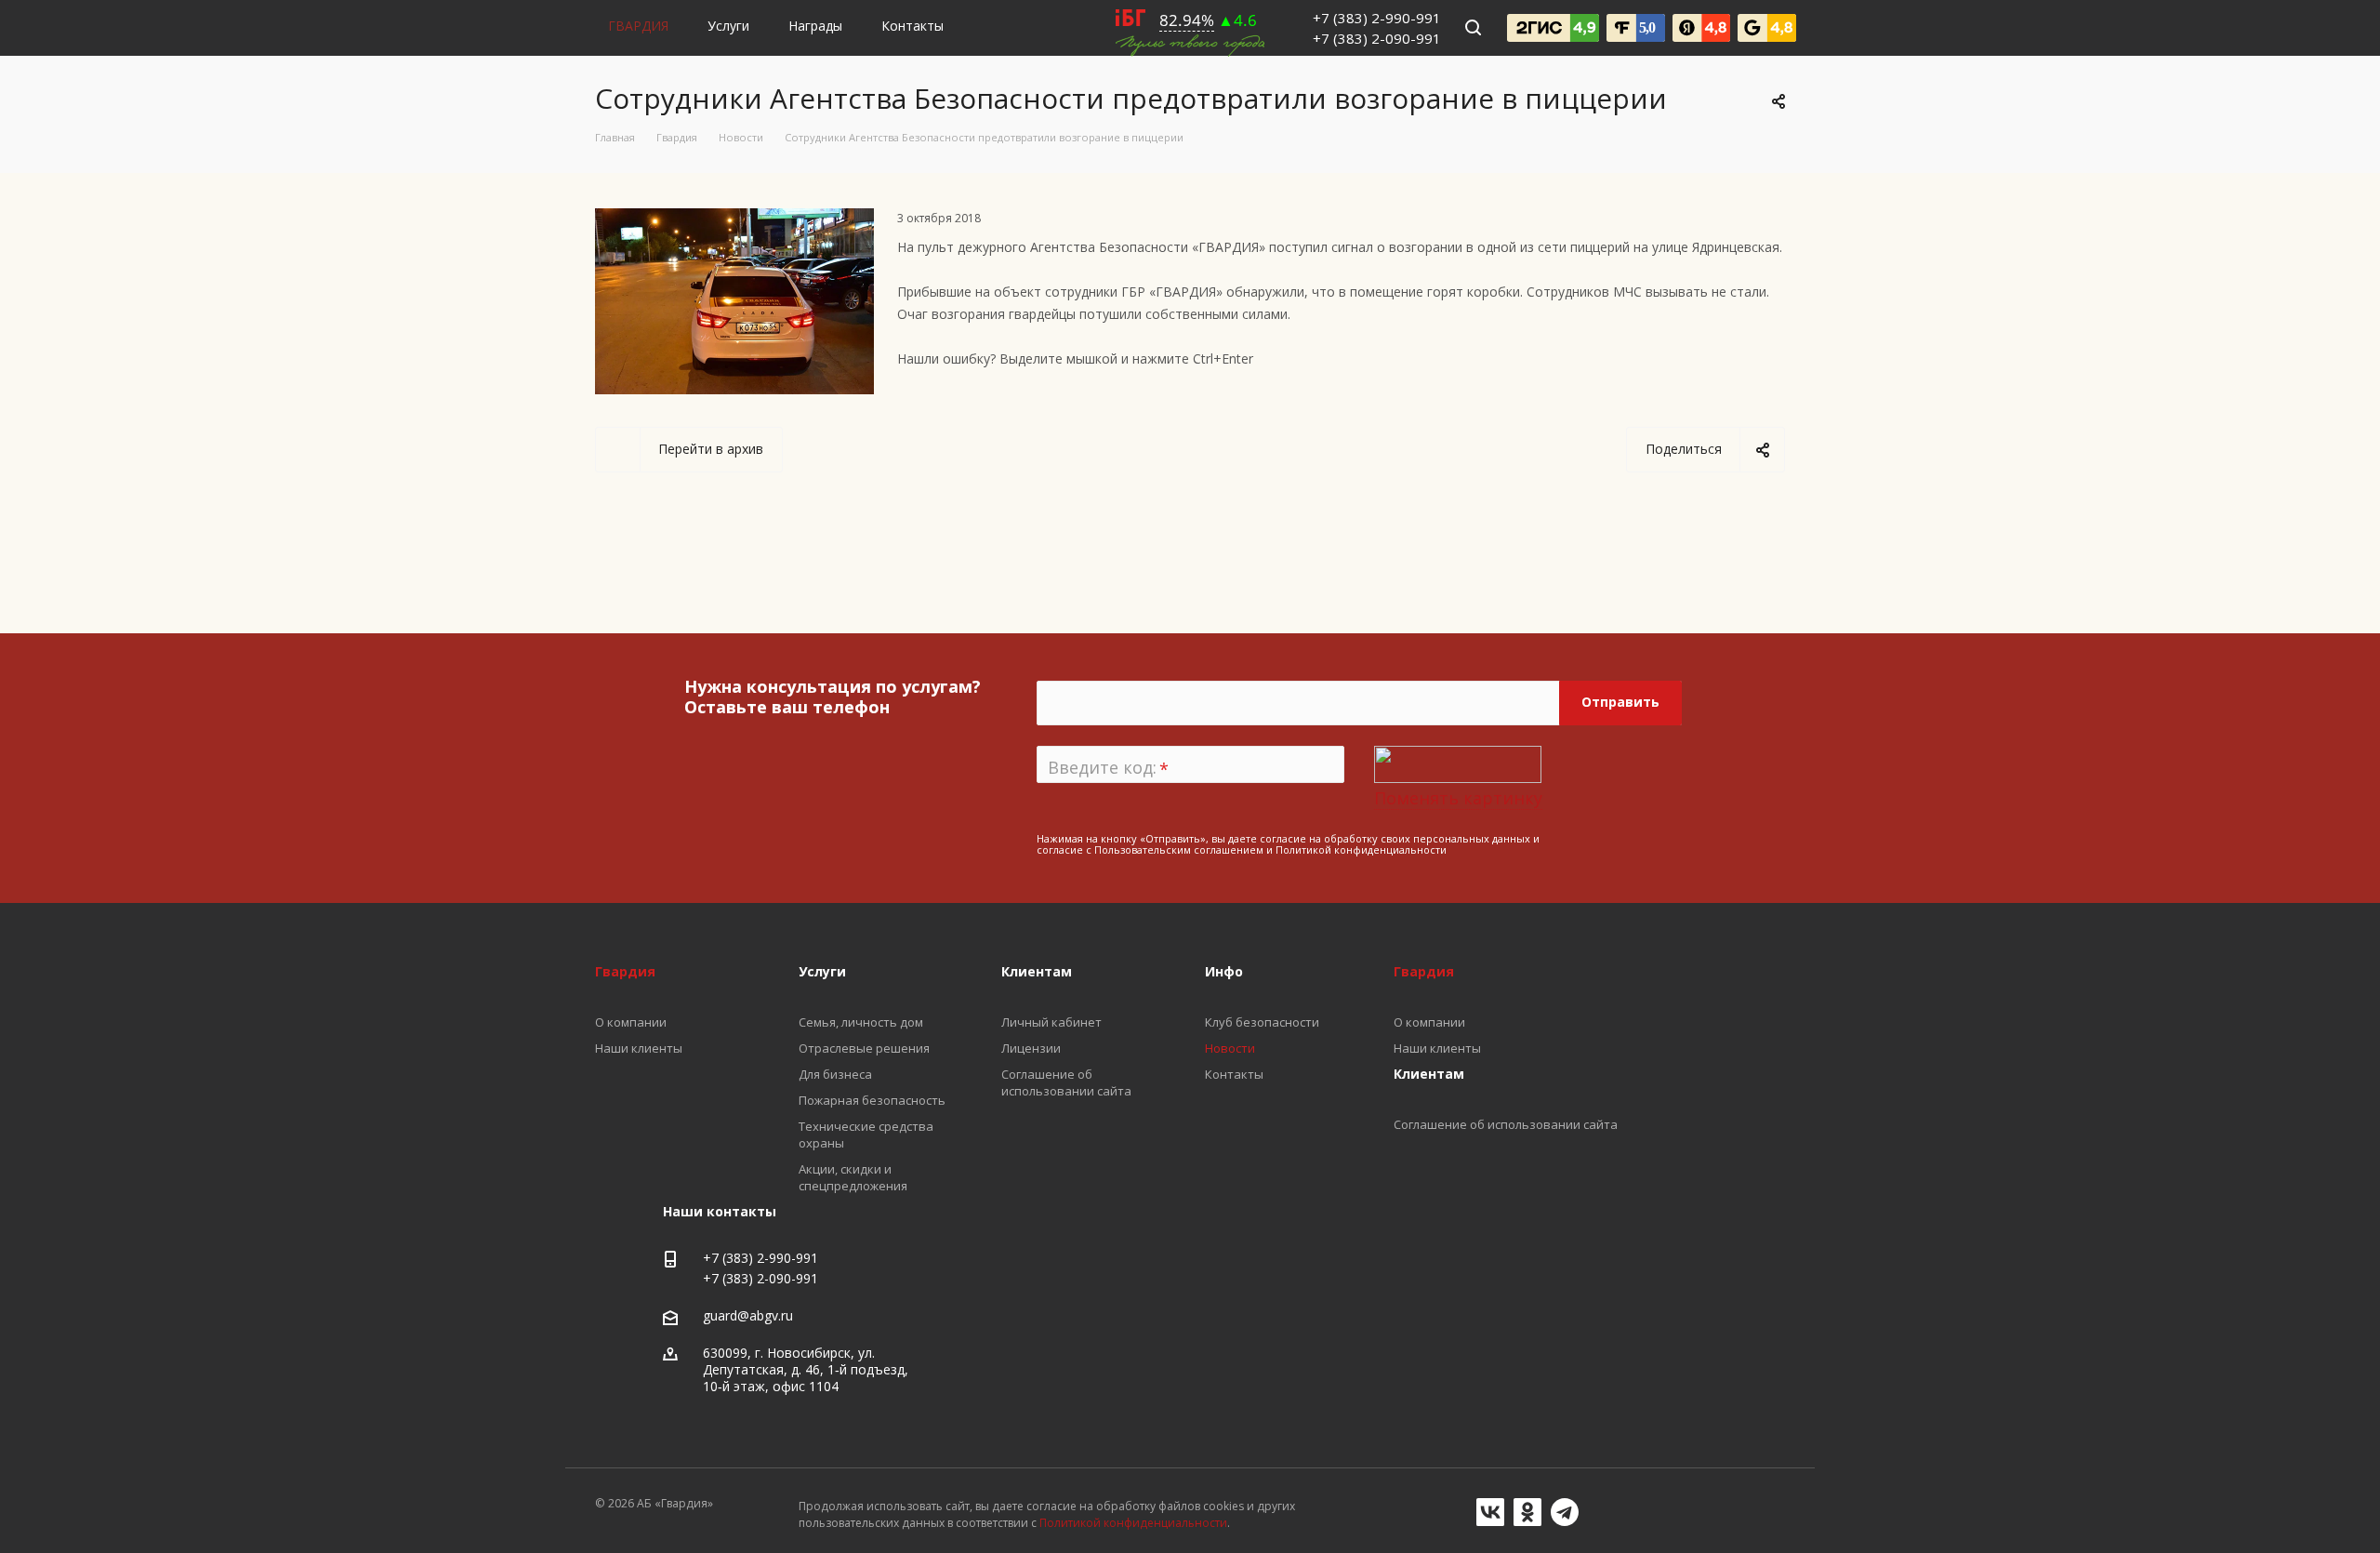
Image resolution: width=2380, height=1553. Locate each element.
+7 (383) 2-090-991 (1377, 38)
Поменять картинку (1458, 798)
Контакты (912, 26)
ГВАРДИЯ (638, 26)
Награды (815, 26)
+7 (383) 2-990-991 (1377, 18)
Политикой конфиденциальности (1361, 850)
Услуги (728, 26)
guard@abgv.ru (748, 1315)
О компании (1429, 1022)
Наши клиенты (1437, 1048)
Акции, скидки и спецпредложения (853, 1177)
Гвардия (1424, 971)
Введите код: (1108, 768)
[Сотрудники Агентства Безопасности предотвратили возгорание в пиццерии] (734, 219)
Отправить (1620, 702)
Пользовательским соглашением (1179, 850)
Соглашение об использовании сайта (1506, 1124)
